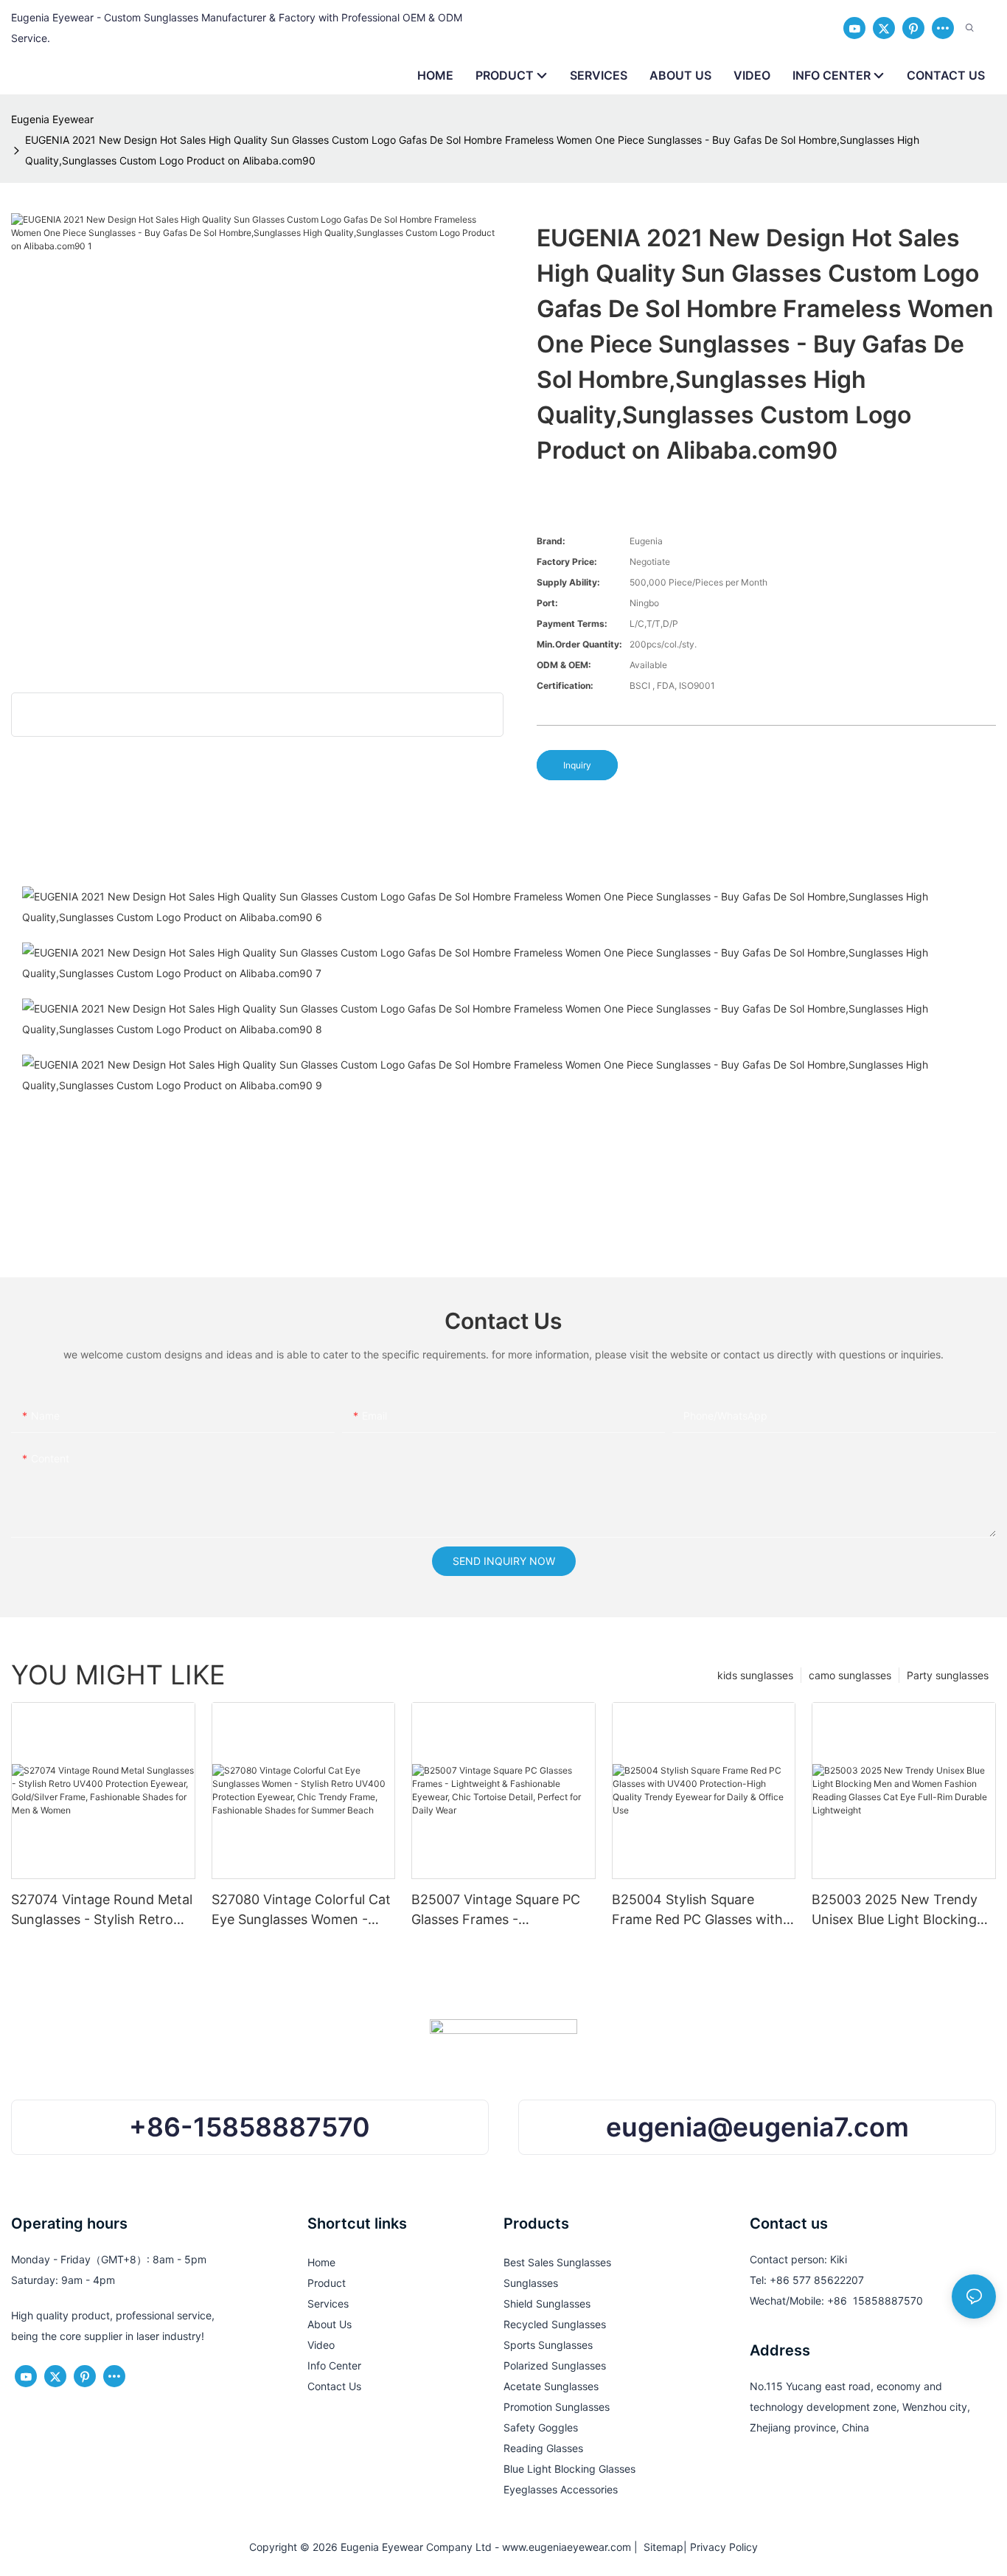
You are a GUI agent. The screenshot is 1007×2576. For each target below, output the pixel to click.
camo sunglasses (850, 1675)
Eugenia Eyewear (52, 119)
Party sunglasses (948, 1675)
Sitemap (661, 2547)
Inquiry (577, 765)
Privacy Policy (724, 2547)
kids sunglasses (755, 1675)
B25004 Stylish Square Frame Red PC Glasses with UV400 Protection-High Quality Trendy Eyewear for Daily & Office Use (697, 1910)
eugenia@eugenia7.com (757, 2127)
